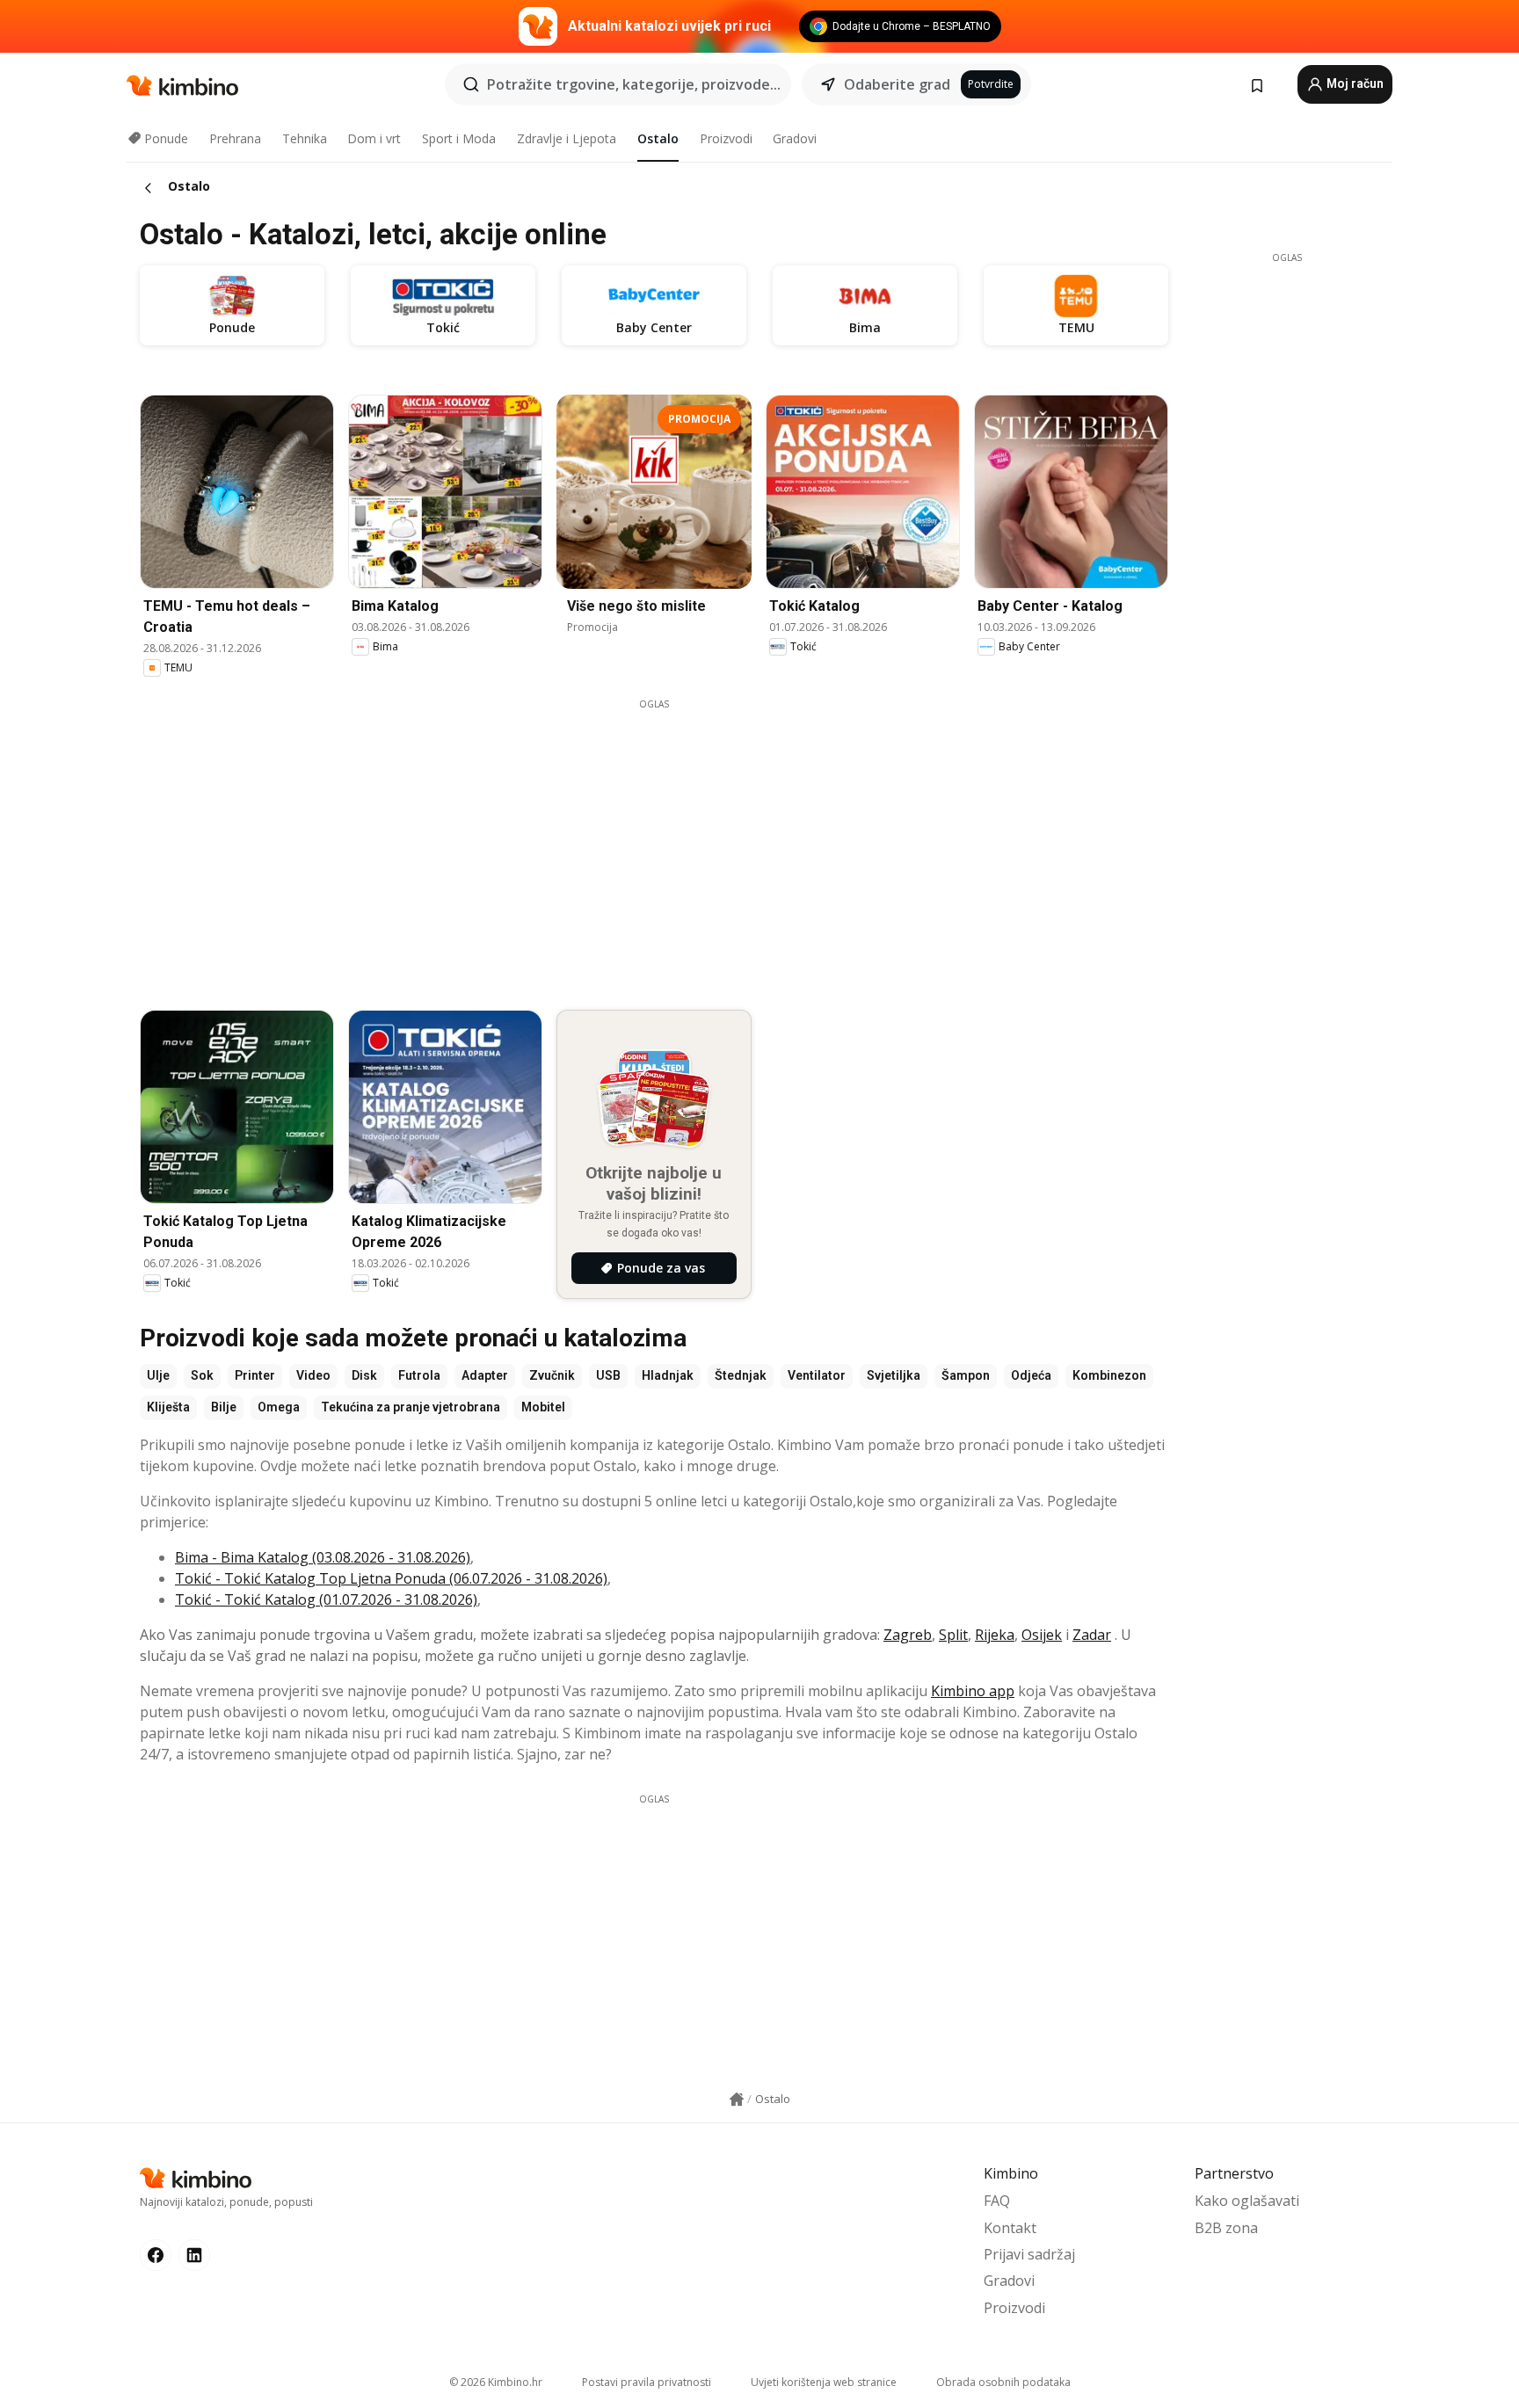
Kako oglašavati (1247, 2201)
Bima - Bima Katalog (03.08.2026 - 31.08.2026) (323, 1557)
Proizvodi (726, 138)
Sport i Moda (459, 138)
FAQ (997, 2201)
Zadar (1092, 1635)
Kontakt (1010, 2228)
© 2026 (496, 2382)
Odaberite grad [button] (897, 84)
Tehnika (305, 138)
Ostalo (658, 138)
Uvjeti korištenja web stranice (824, 2382)
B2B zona (1226, 2228)
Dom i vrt (374, 138)
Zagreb (908, 1635)
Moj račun (1354, 83)
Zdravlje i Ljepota (567, 138)
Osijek (1042, 1635)
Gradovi (795, 138)
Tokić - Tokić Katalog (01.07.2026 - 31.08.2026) (326, 1599)
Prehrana (235, 138)
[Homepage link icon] (737, 2100)
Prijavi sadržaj (1029, 2254)
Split (953, 1635)
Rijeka (995, 1635)
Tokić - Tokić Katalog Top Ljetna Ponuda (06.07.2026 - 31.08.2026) (391, 1578)
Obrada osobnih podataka (1003, 2382)
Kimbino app (973, 1691)
